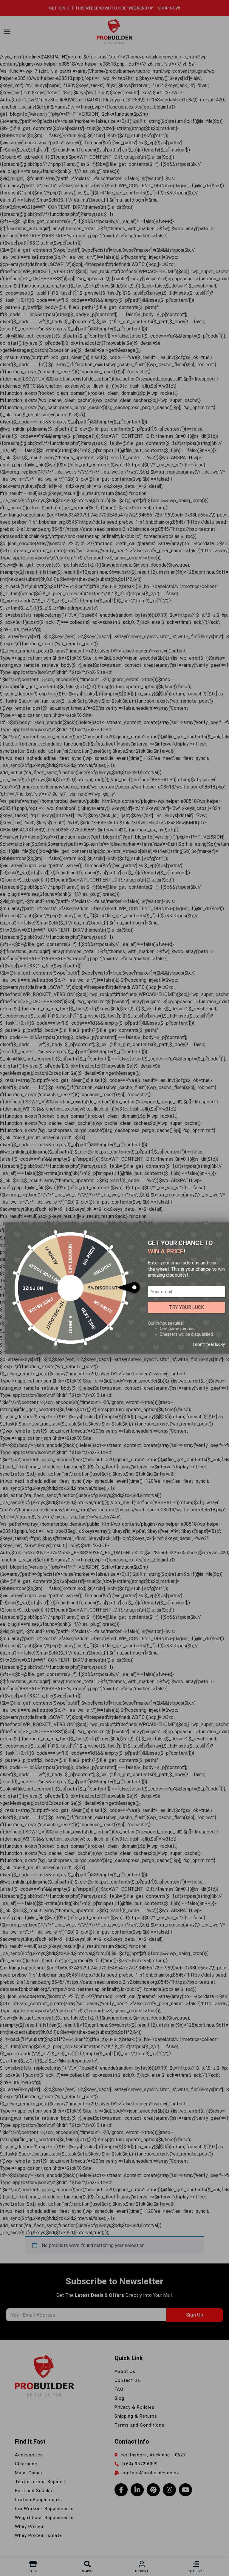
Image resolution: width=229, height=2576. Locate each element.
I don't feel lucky (209, 1344)
